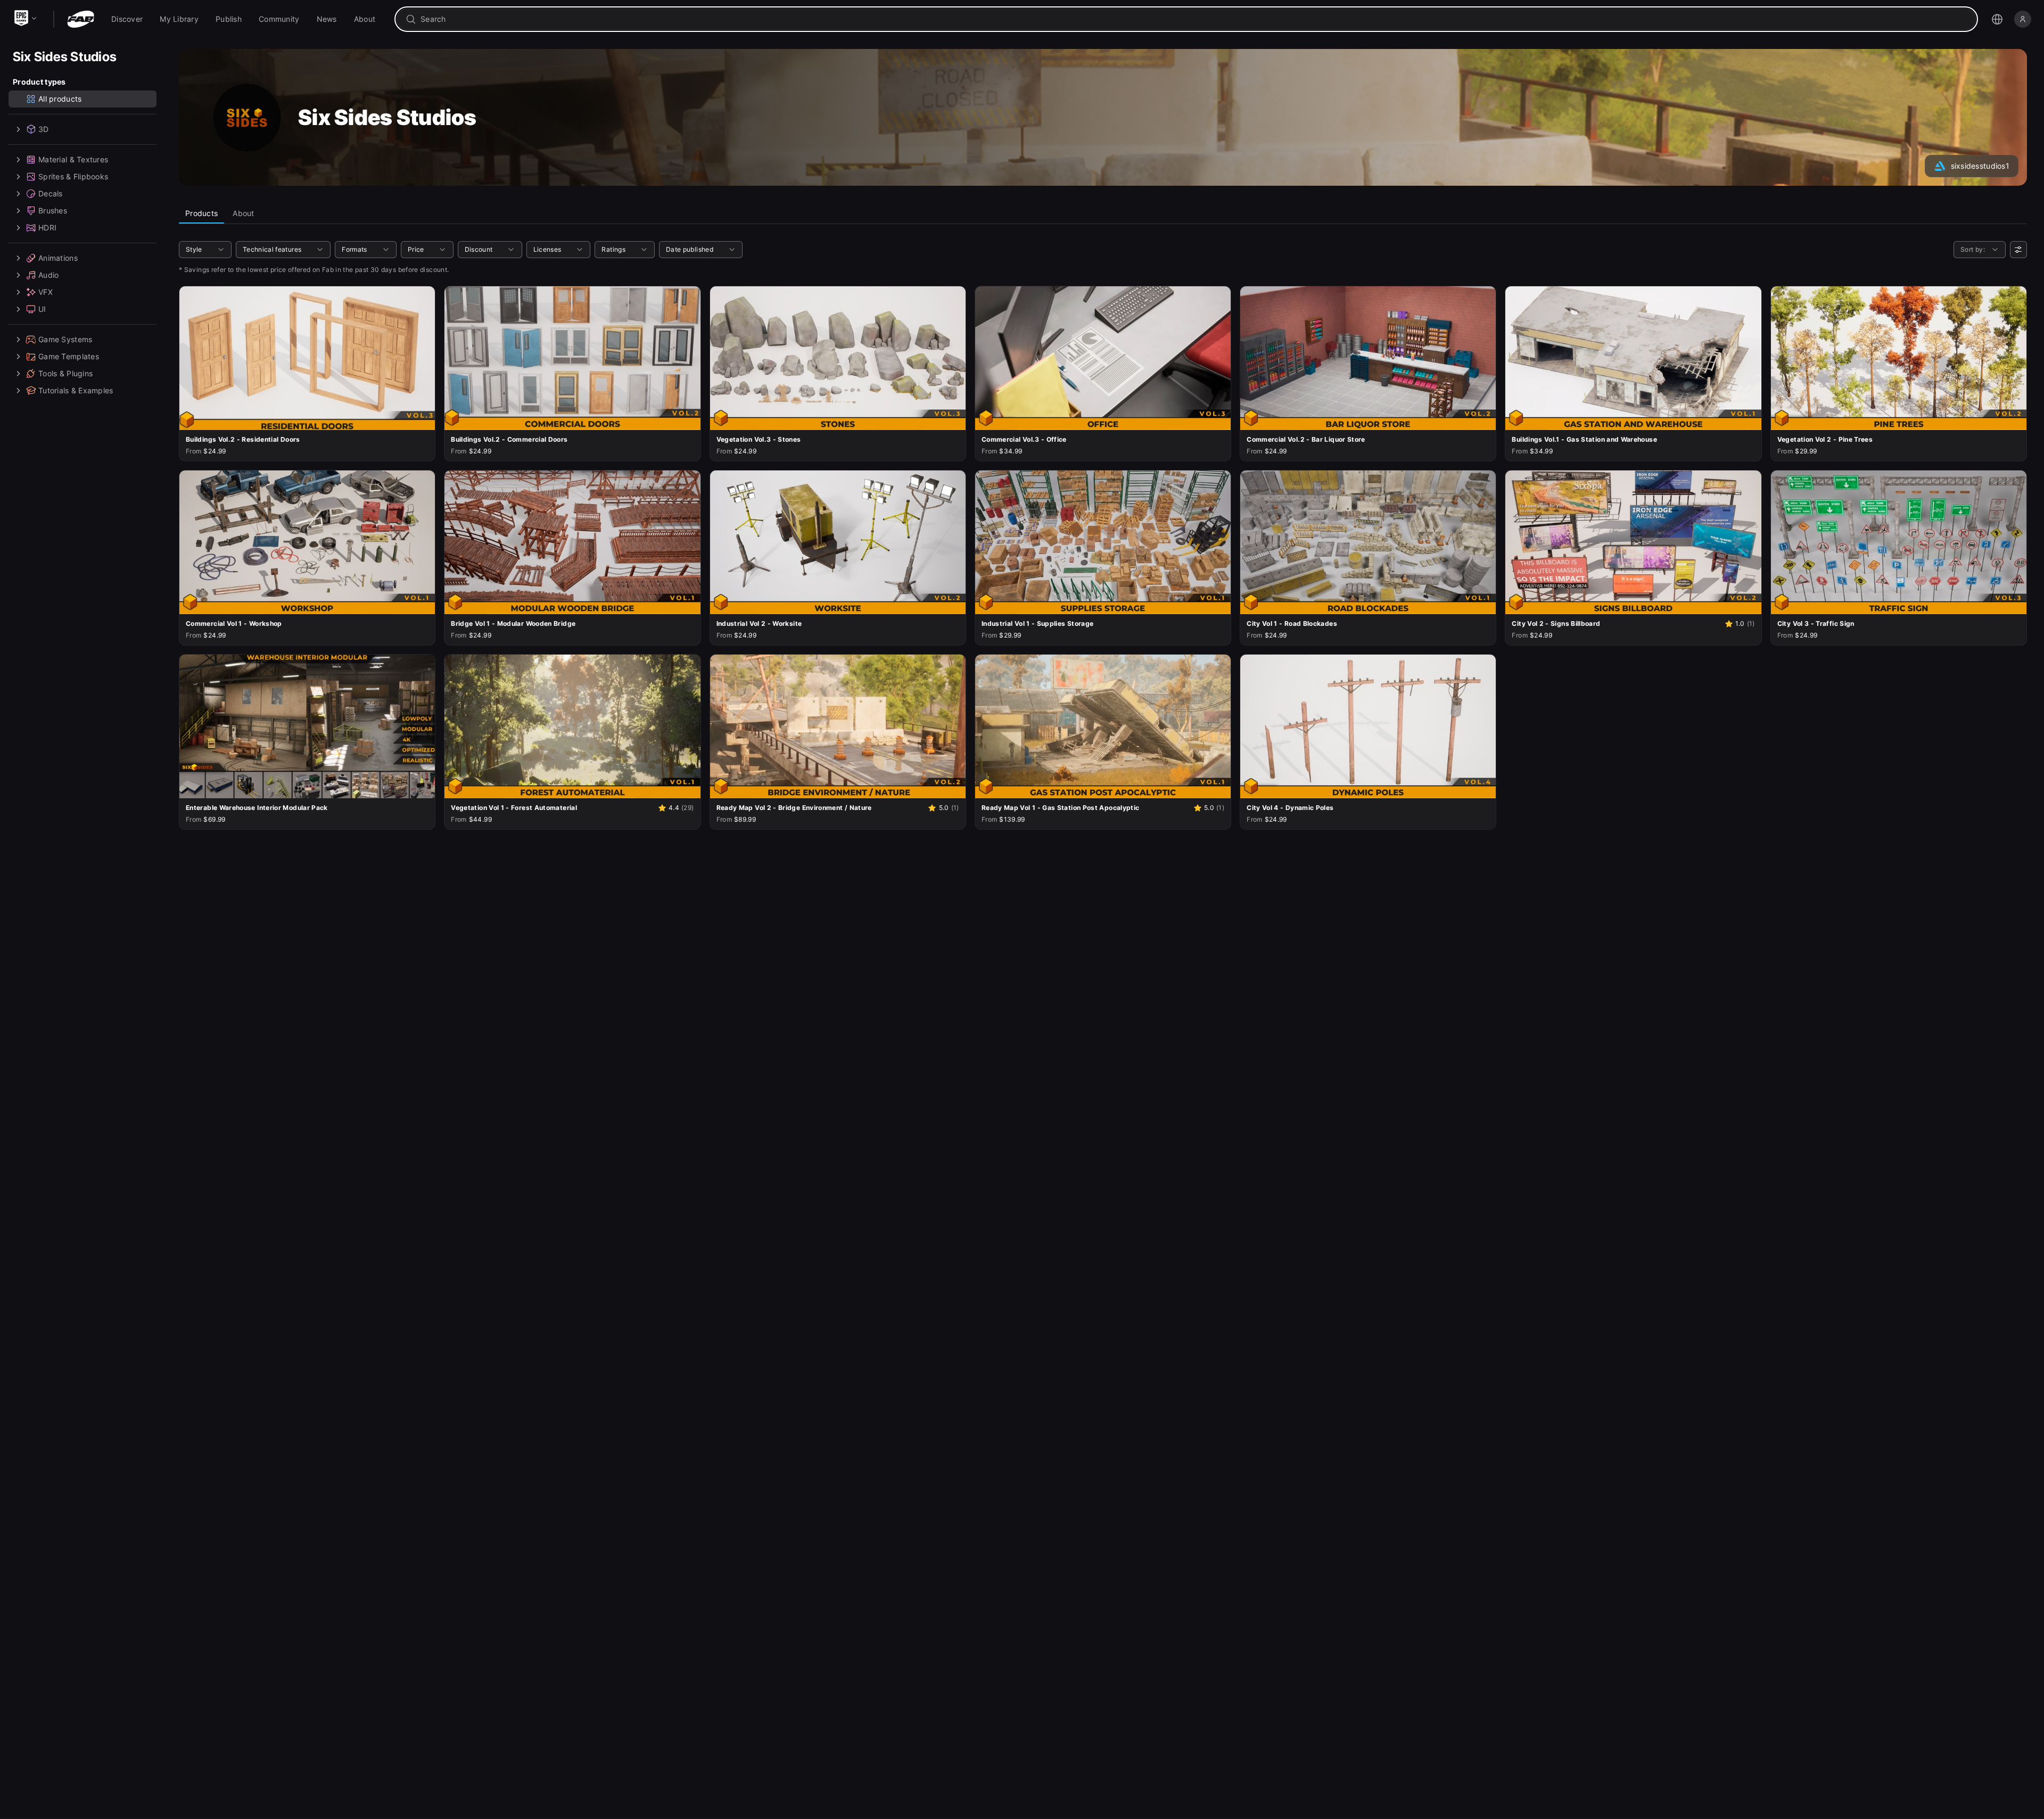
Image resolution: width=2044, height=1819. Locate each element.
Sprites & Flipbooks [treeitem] (73, 176)
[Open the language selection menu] (1997, 19)
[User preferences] (2018, 250)
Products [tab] (201, 213)
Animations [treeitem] (58, 258)
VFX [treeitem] (46, 292)
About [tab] (243, 213)
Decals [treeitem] (51, 193)
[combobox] (1194, 19)
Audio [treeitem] (48, 275)
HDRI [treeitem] (47, 228)
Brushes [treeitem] (53, 210)
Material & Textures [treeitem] (73, 159)
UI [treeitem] (42, 309)
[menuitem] (127, 19)
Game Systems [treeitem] (65, 339)
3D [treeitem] (44, 129)
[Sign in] (2023, 19)
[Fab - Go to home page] (81, 19)
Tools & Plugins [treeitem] (65, 373)
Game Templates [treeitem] (69, 356)
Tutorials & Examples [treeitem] (76, 390)
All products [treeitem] (60, 99)
